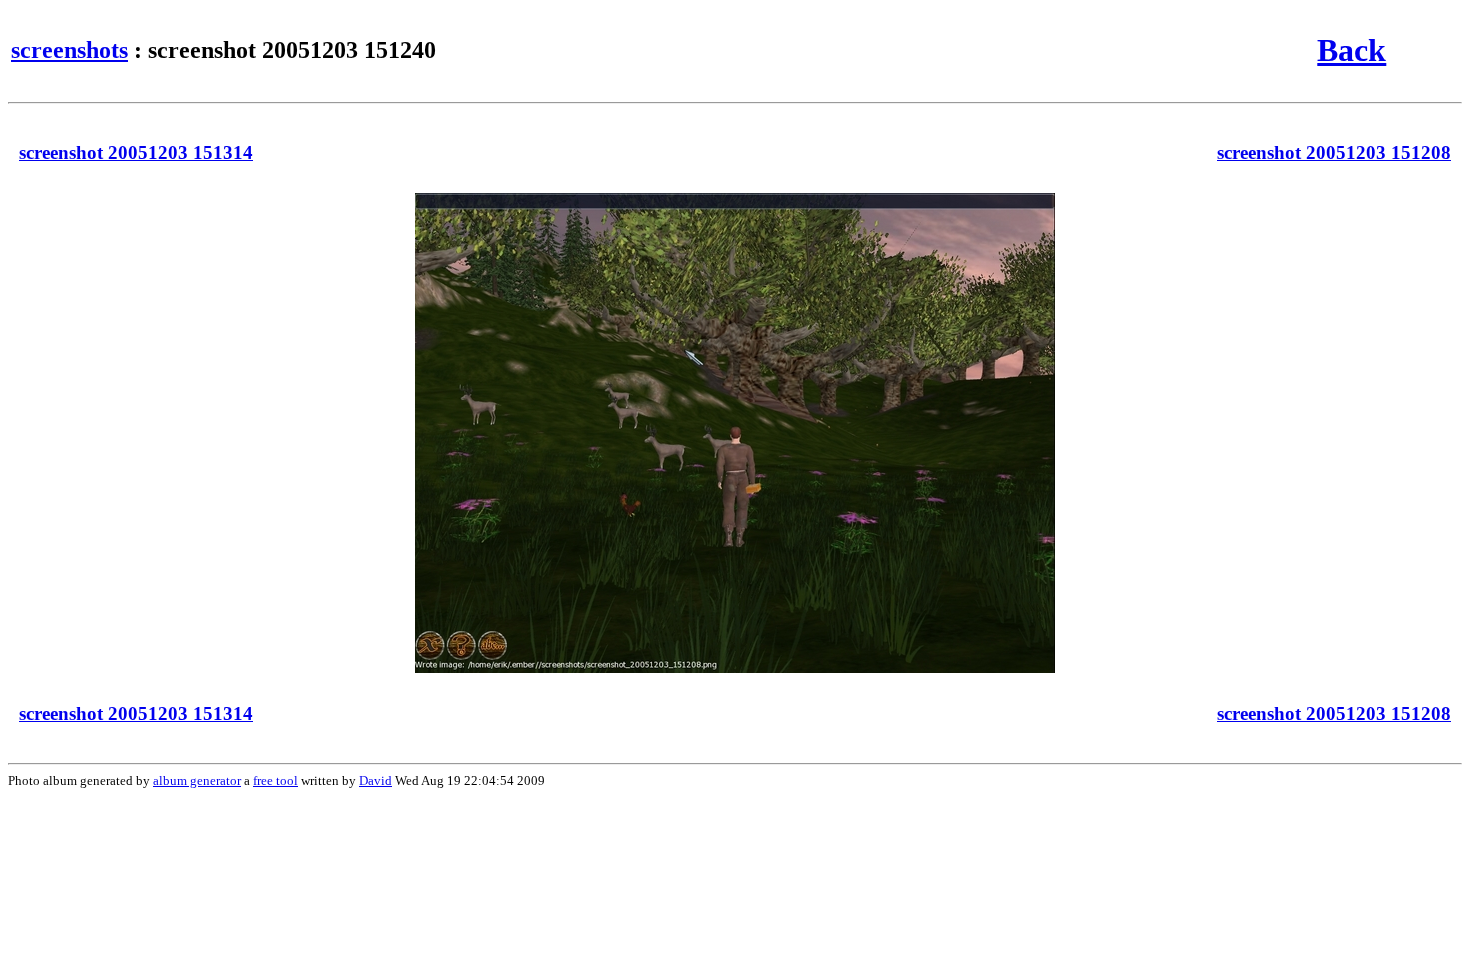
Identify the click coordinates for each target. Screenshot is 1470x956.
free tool (275, 780)
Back (1351, 50)
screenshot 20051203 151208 (1334, 152)
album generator (197, 780)
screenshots (69, 50)
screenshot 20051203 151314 (136, 152)
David (375, 780)
